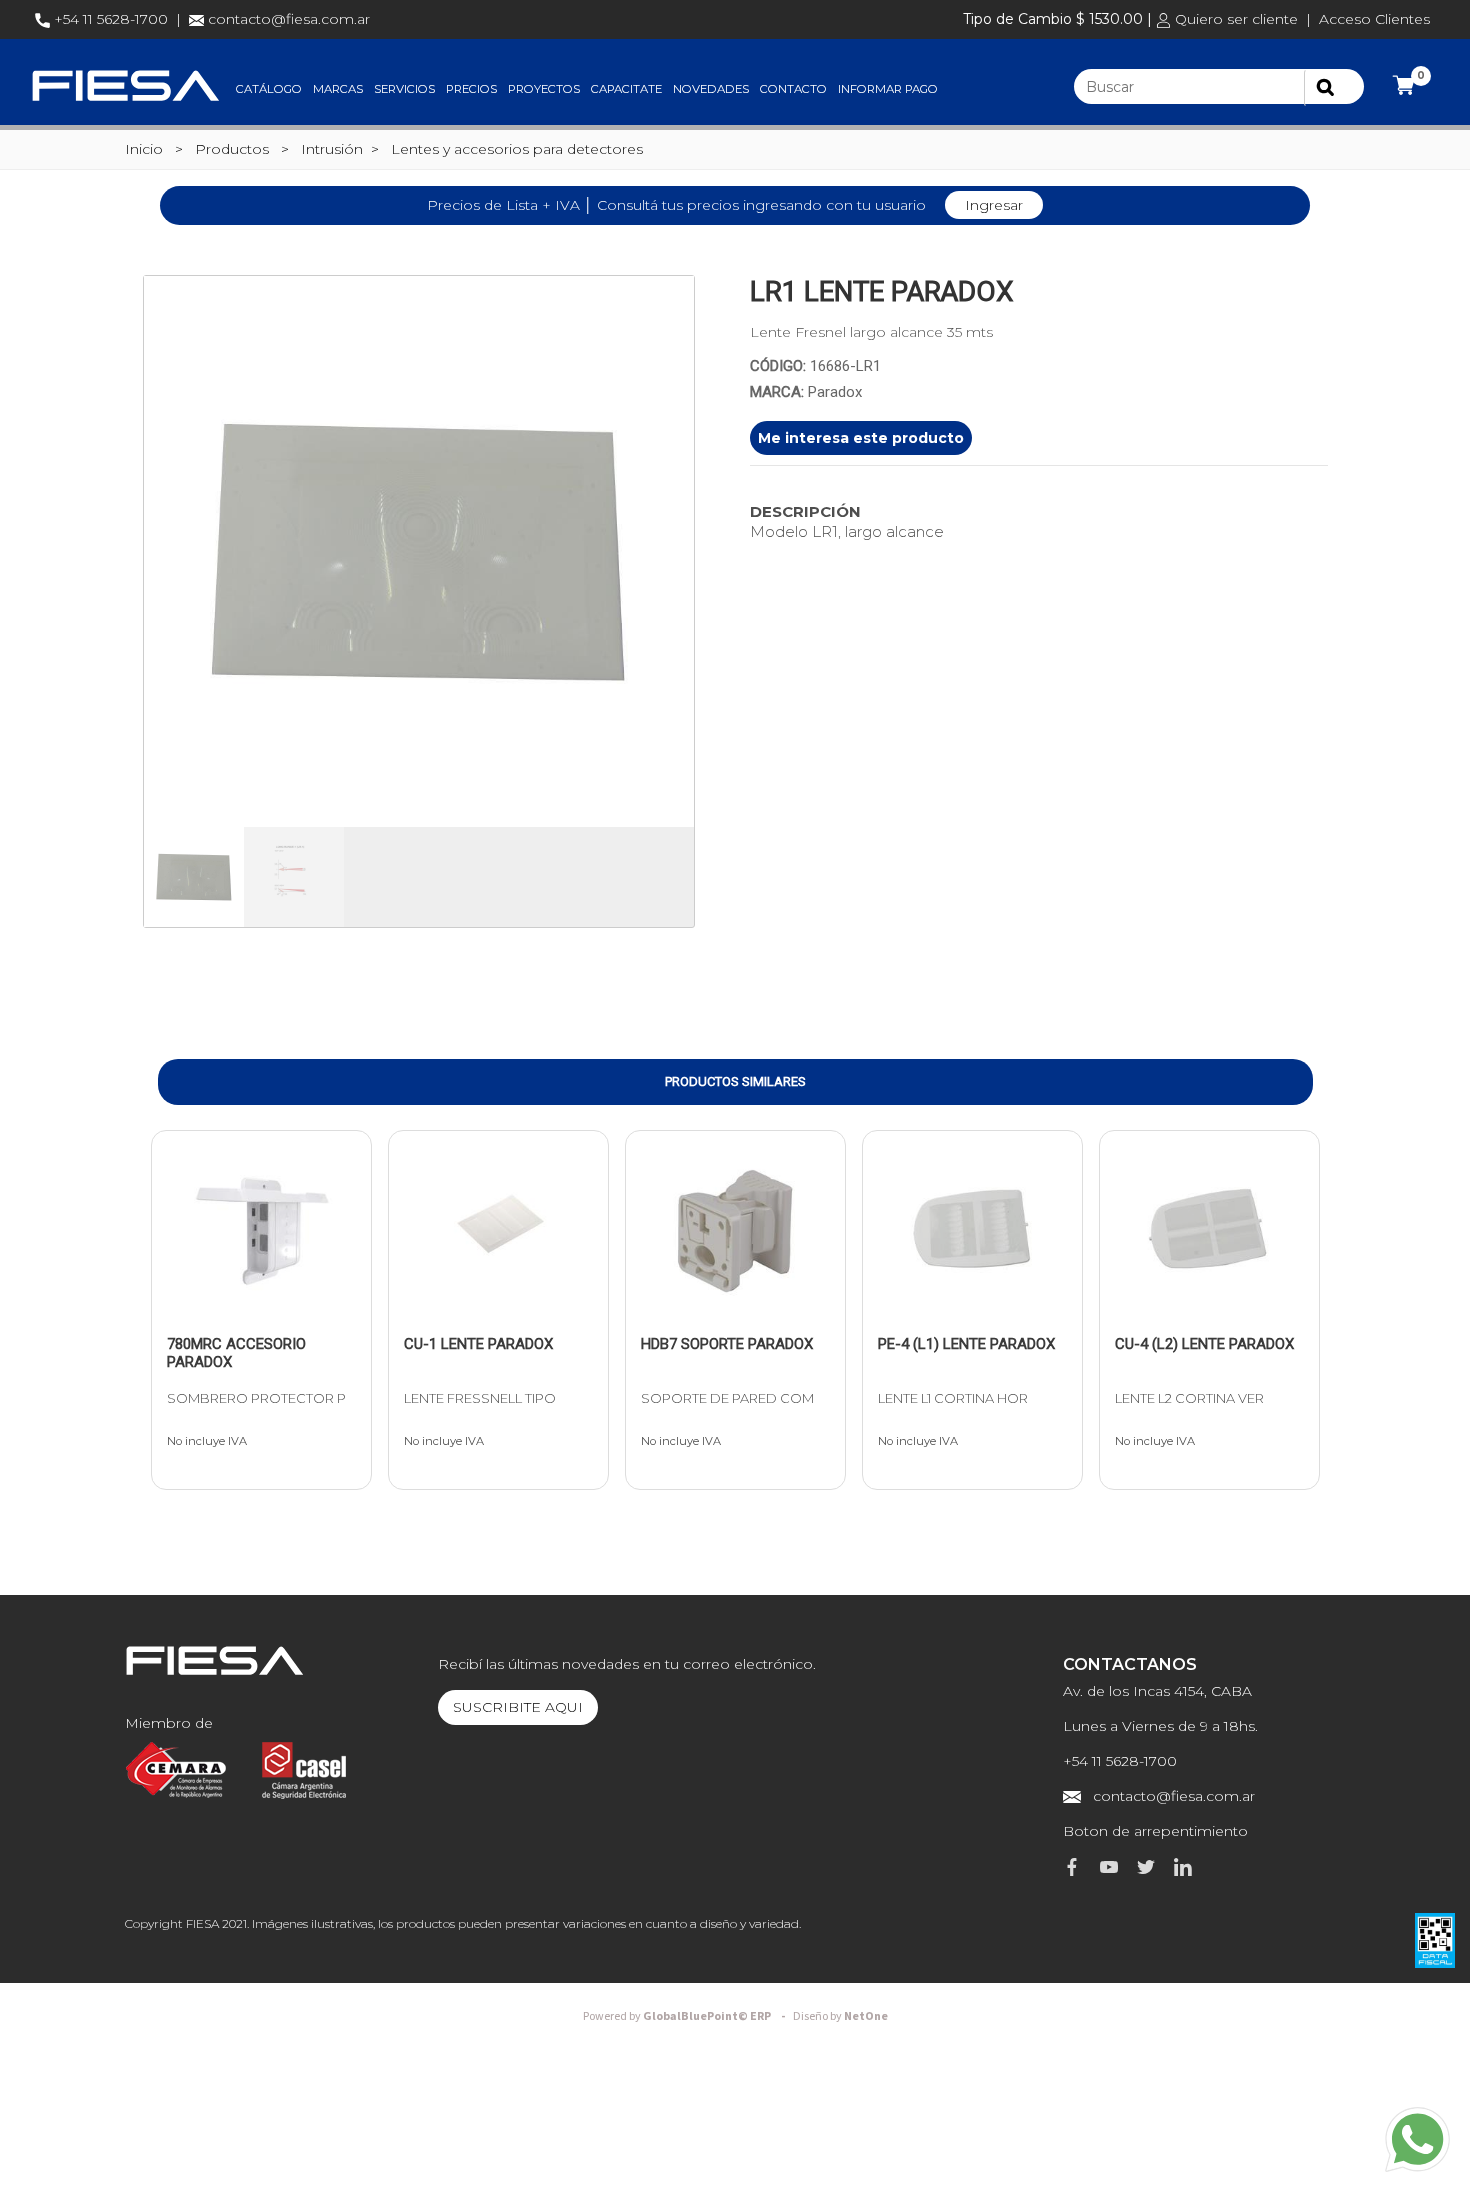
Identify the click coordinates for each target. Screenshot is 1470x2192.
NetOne (840, 2016)
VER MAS (220, 1306)
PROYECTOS (544, 89)
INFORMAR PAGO (888, 89)
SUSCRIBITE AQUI (518, 1707)
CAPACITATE (626, 89)
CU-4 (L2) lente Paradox (1204, 1344)
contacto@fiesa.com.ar (289, 19)
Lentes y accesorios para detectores (517, 149)
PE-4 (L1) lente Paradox (966, 1344)
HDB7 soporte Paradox (727, 1344)
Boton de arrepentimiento (1155, 1831)
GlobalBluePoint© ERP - (687, 2016)
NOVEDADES (711, 89)
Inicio (144, 149)
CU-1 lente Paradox (478, 1344)
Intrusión (332, 149)
